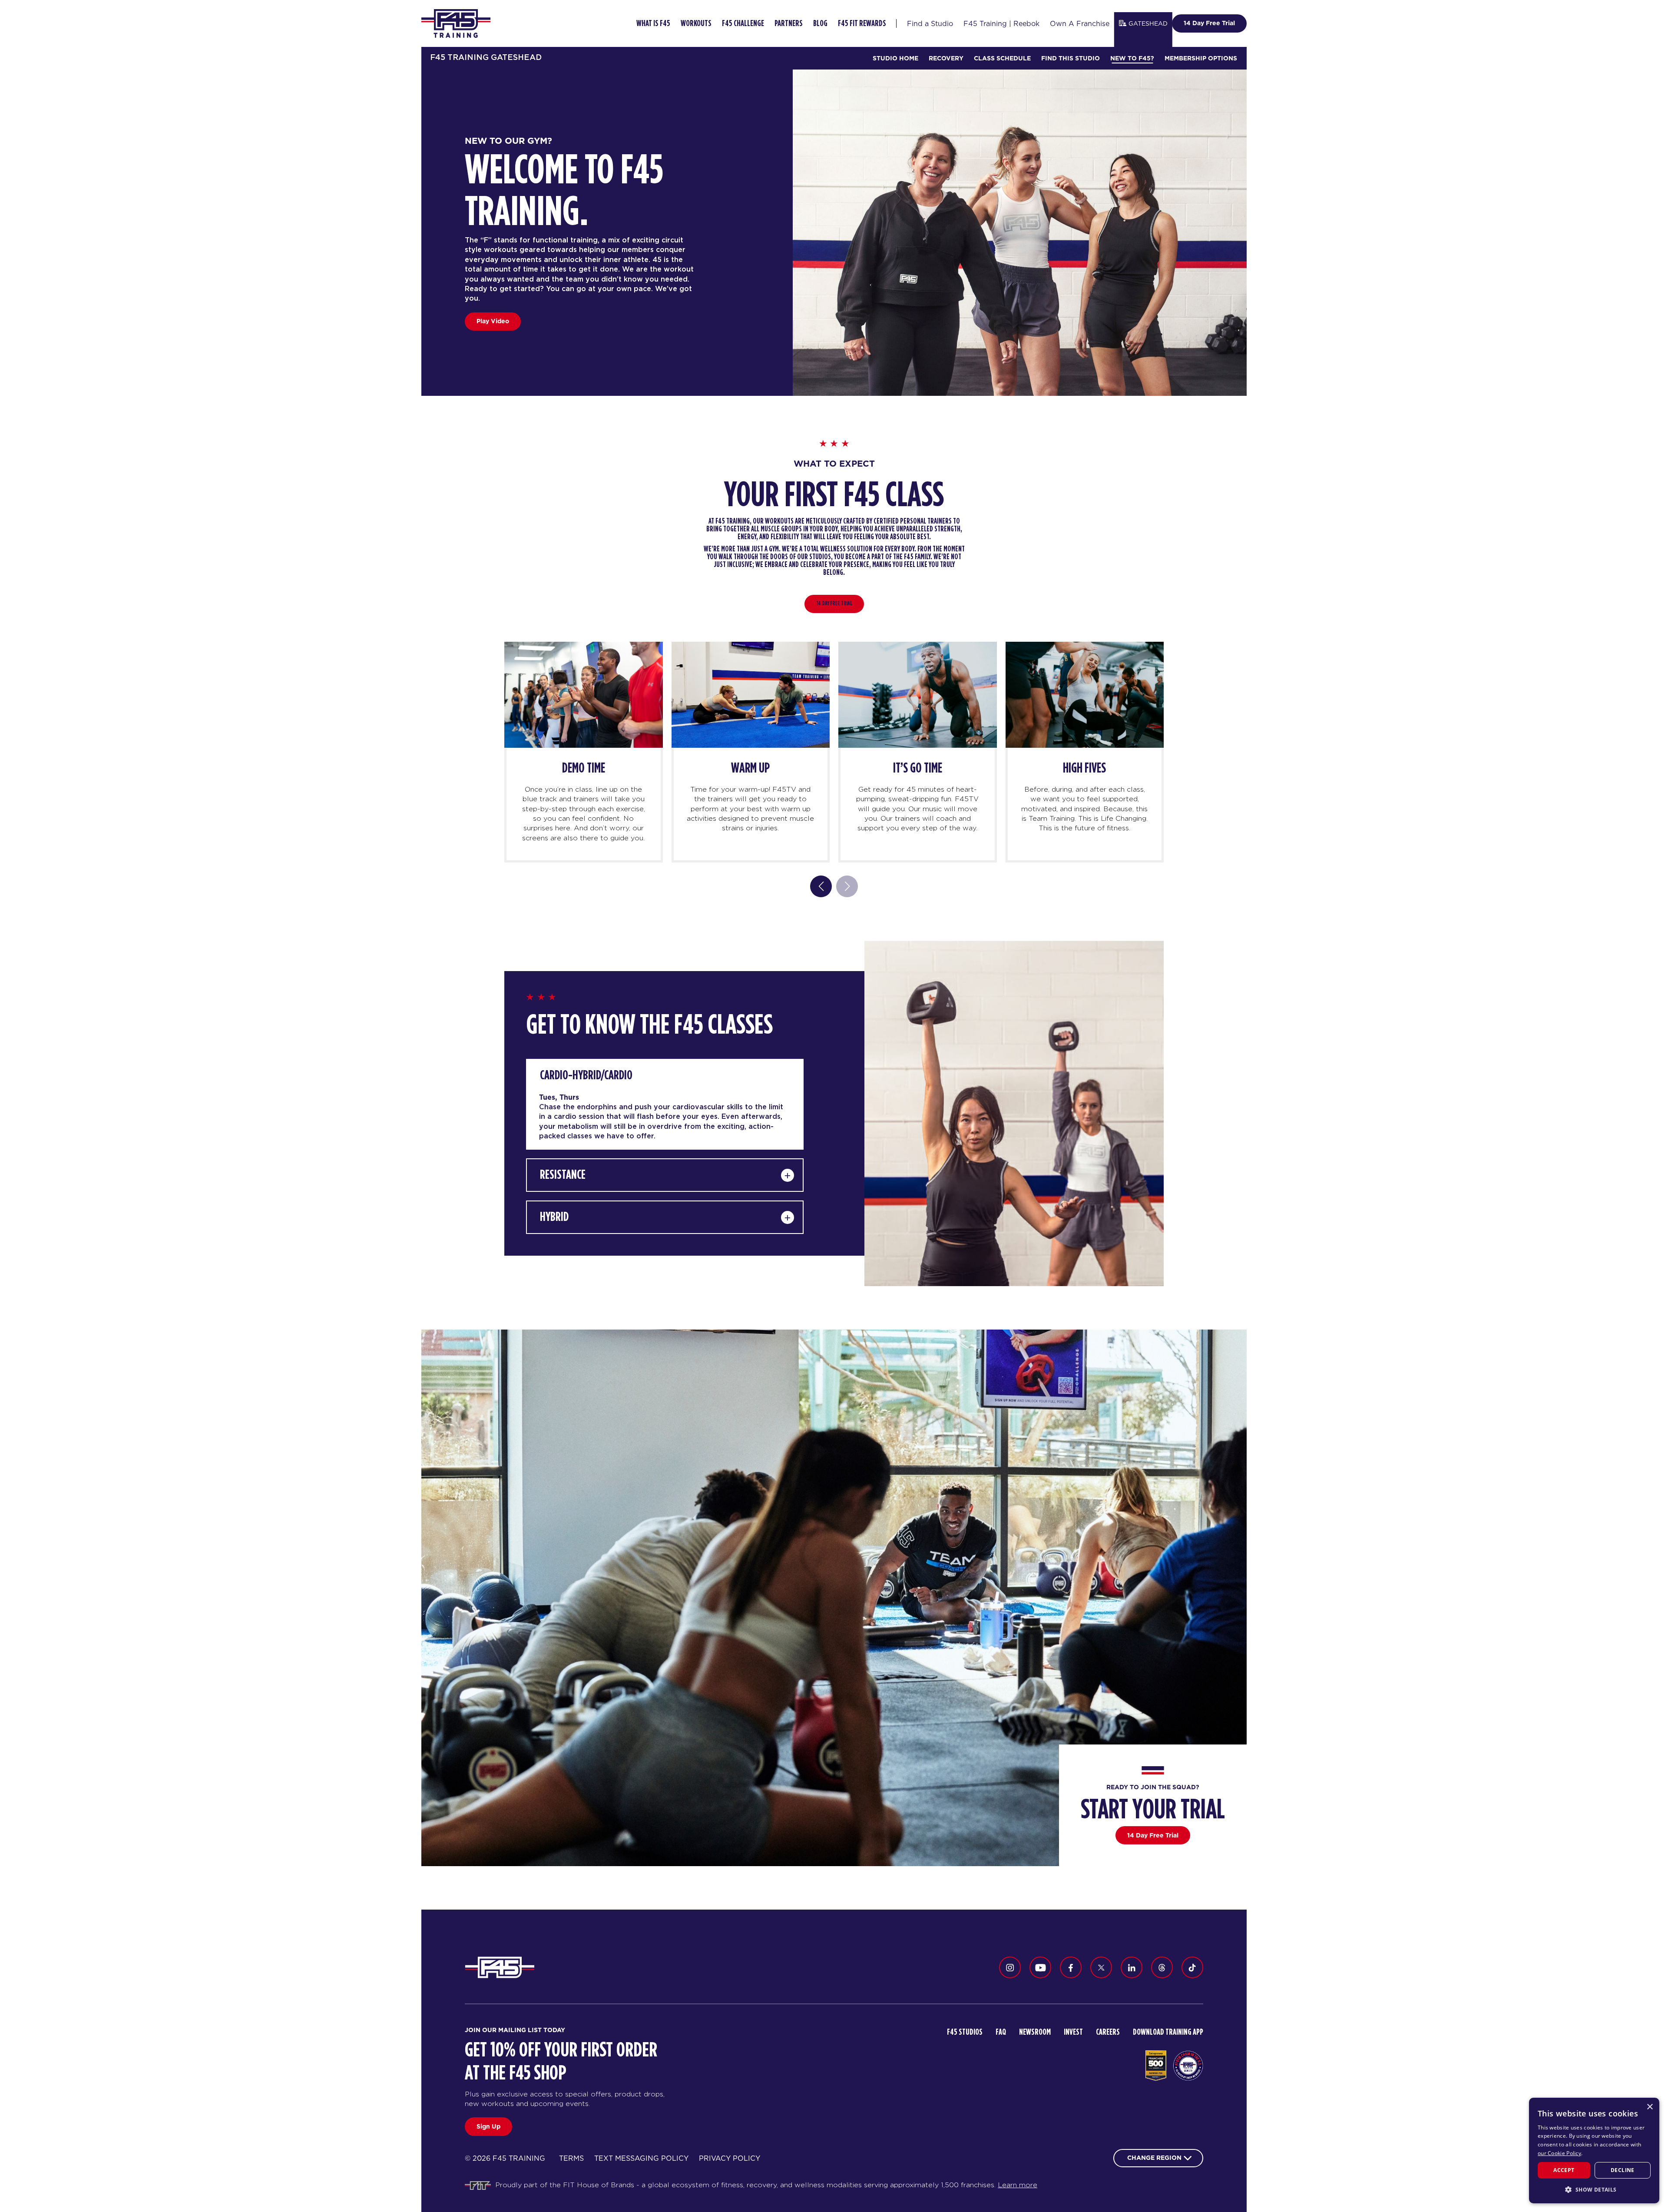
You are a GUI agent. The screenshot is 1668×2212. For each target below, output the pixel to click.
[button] (1594, 2189)
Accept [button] (1564, 2170)
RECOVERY (946, 58)
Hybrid (554, 1217)
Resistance (563, 1175)
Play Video (493, 321)
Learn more (1018, 2185)
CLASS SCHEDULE (1002, 58)
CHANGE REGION (1154, 2158)
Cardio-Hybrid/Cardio (586, 1075)
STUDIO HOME (895, 58)
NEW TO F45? (1132, 58)
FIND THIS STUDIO (1071, 58)
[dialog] (1594, 2151)
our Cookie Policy (1559, 2153)
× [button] (1650, 2107)
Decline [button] (1623, 2170)
